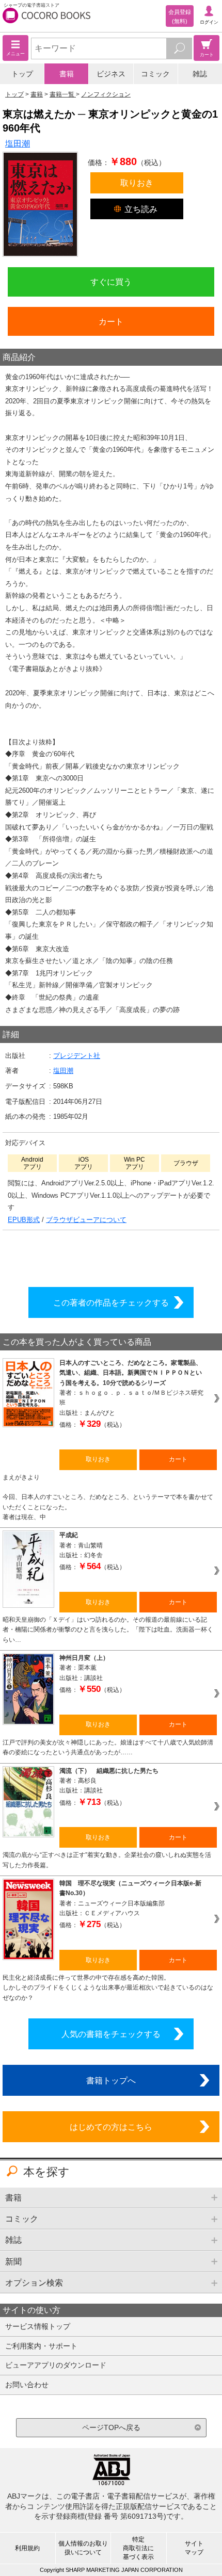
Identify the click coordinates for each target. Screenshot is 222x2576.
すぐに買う (111, 282)
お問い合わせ (27, 2385)
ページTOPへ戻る (111, 2427)
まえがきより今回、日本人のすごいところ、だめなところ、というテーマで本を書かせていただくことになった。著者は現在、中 (108, 1497)
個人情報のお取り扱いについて (83, 2548)
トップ (22, 74)
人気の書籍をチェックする (111, 2034)
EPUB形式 (24, 1220)
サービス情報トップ (38, 2326)
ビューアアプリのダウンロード (56, 2365)
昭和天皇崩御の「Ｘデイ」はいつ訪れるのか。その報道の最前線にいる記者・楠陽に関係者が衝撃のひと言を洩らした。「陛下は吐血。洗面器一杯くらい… (108, 1630)
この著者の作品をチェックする (111, 1302)
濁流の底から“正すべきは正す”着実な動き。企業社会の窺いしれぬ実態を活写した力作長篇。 (107, 1860)
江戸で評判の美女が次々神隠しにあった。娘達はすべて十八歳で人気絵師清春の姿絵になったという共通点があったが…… (108, 1747)
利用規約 (27, 2548)
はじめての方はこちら (111, 2127)
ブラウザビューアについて (86, 1220)
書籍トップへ (111, 2080)
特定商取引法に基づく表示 (138, 2548)
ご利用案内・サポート (41, 2346)
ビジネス (111, 74)
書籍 (67, 74)
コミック (155, 74)
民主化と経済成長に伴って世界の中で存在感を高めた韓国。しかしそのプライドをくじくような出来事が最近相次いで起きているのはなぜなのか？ (108, 1988)
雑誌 (200, 74)
